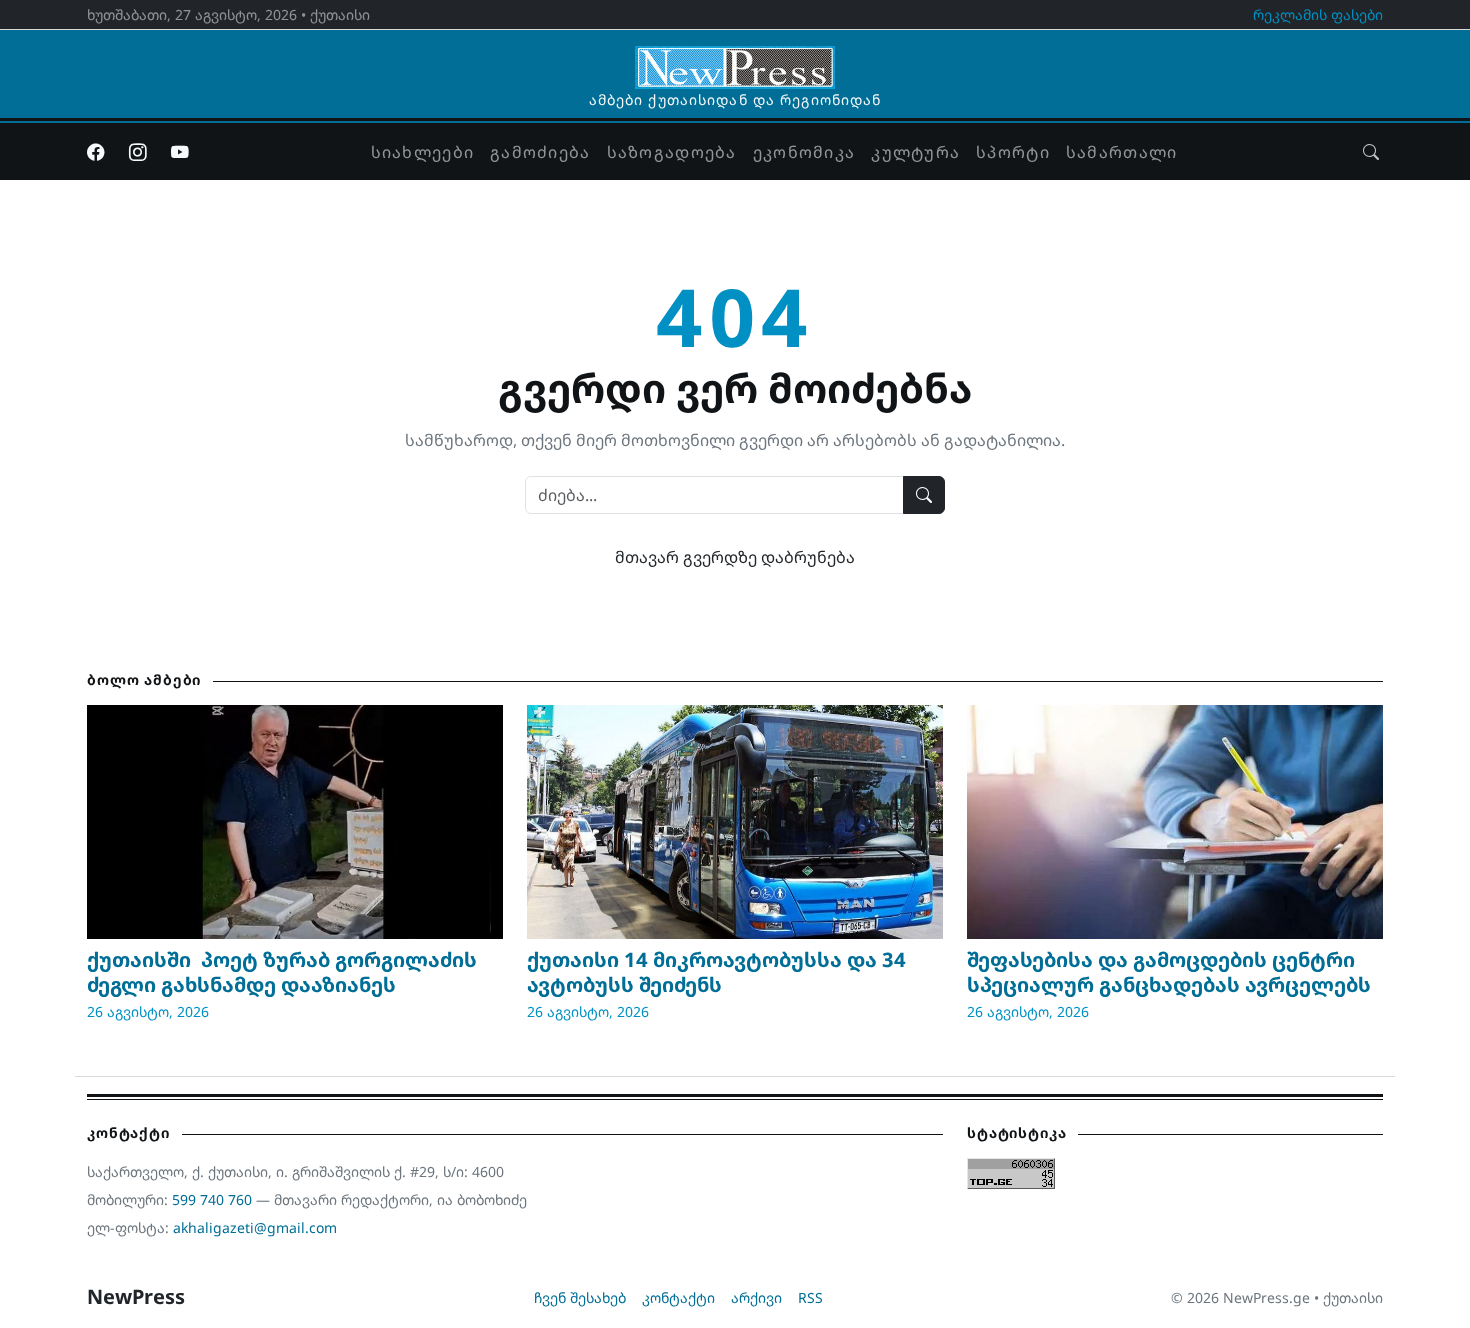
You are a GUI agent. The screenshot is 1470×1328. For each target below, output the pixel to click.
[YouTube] (180, 152)
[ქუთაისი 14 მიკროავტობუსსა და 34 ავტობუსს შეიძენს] (735, 822)
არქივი (756, 1297)
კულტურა (915, 152)
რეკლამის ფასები (1318, 14)
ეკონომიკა (804, 152)
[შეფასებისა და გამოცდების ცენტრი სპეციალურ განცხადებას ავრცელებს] (1175, 822)
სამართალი (1122, 152)
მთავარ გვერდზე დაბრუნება (735, 557)
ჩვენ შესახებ (580, 1297)
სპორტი (1013, 152)
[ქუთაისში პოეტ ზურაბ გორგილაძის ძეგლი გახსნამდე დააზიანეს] (295, 822)
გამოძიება (540, 152)
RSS (810, 1297)
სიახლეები (423, 152)
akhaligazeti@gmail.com (255, 1227)
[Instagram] (138, 152)
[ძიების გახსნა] (1371, 152)
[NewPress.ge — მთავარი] (735, 58)
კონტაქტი (678, 1297)
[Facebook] (96, 152)
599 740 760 (212, 1199)
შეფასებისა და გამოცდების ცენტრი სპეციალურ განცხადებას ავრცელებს (1169, 972)
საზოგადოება (672, 152)
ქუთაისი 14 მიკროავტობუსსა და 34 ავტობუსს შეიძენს (716, 972)
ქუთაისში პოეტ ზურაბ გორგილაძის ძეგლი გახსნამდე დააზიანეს (282, 972)
